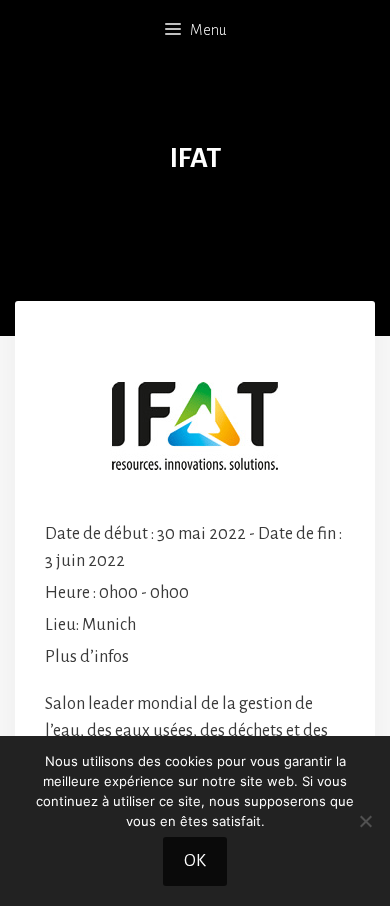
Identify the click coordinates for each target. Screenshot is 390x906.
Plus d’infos (87, 657)
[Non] (365, 821)
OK (195, 861)
